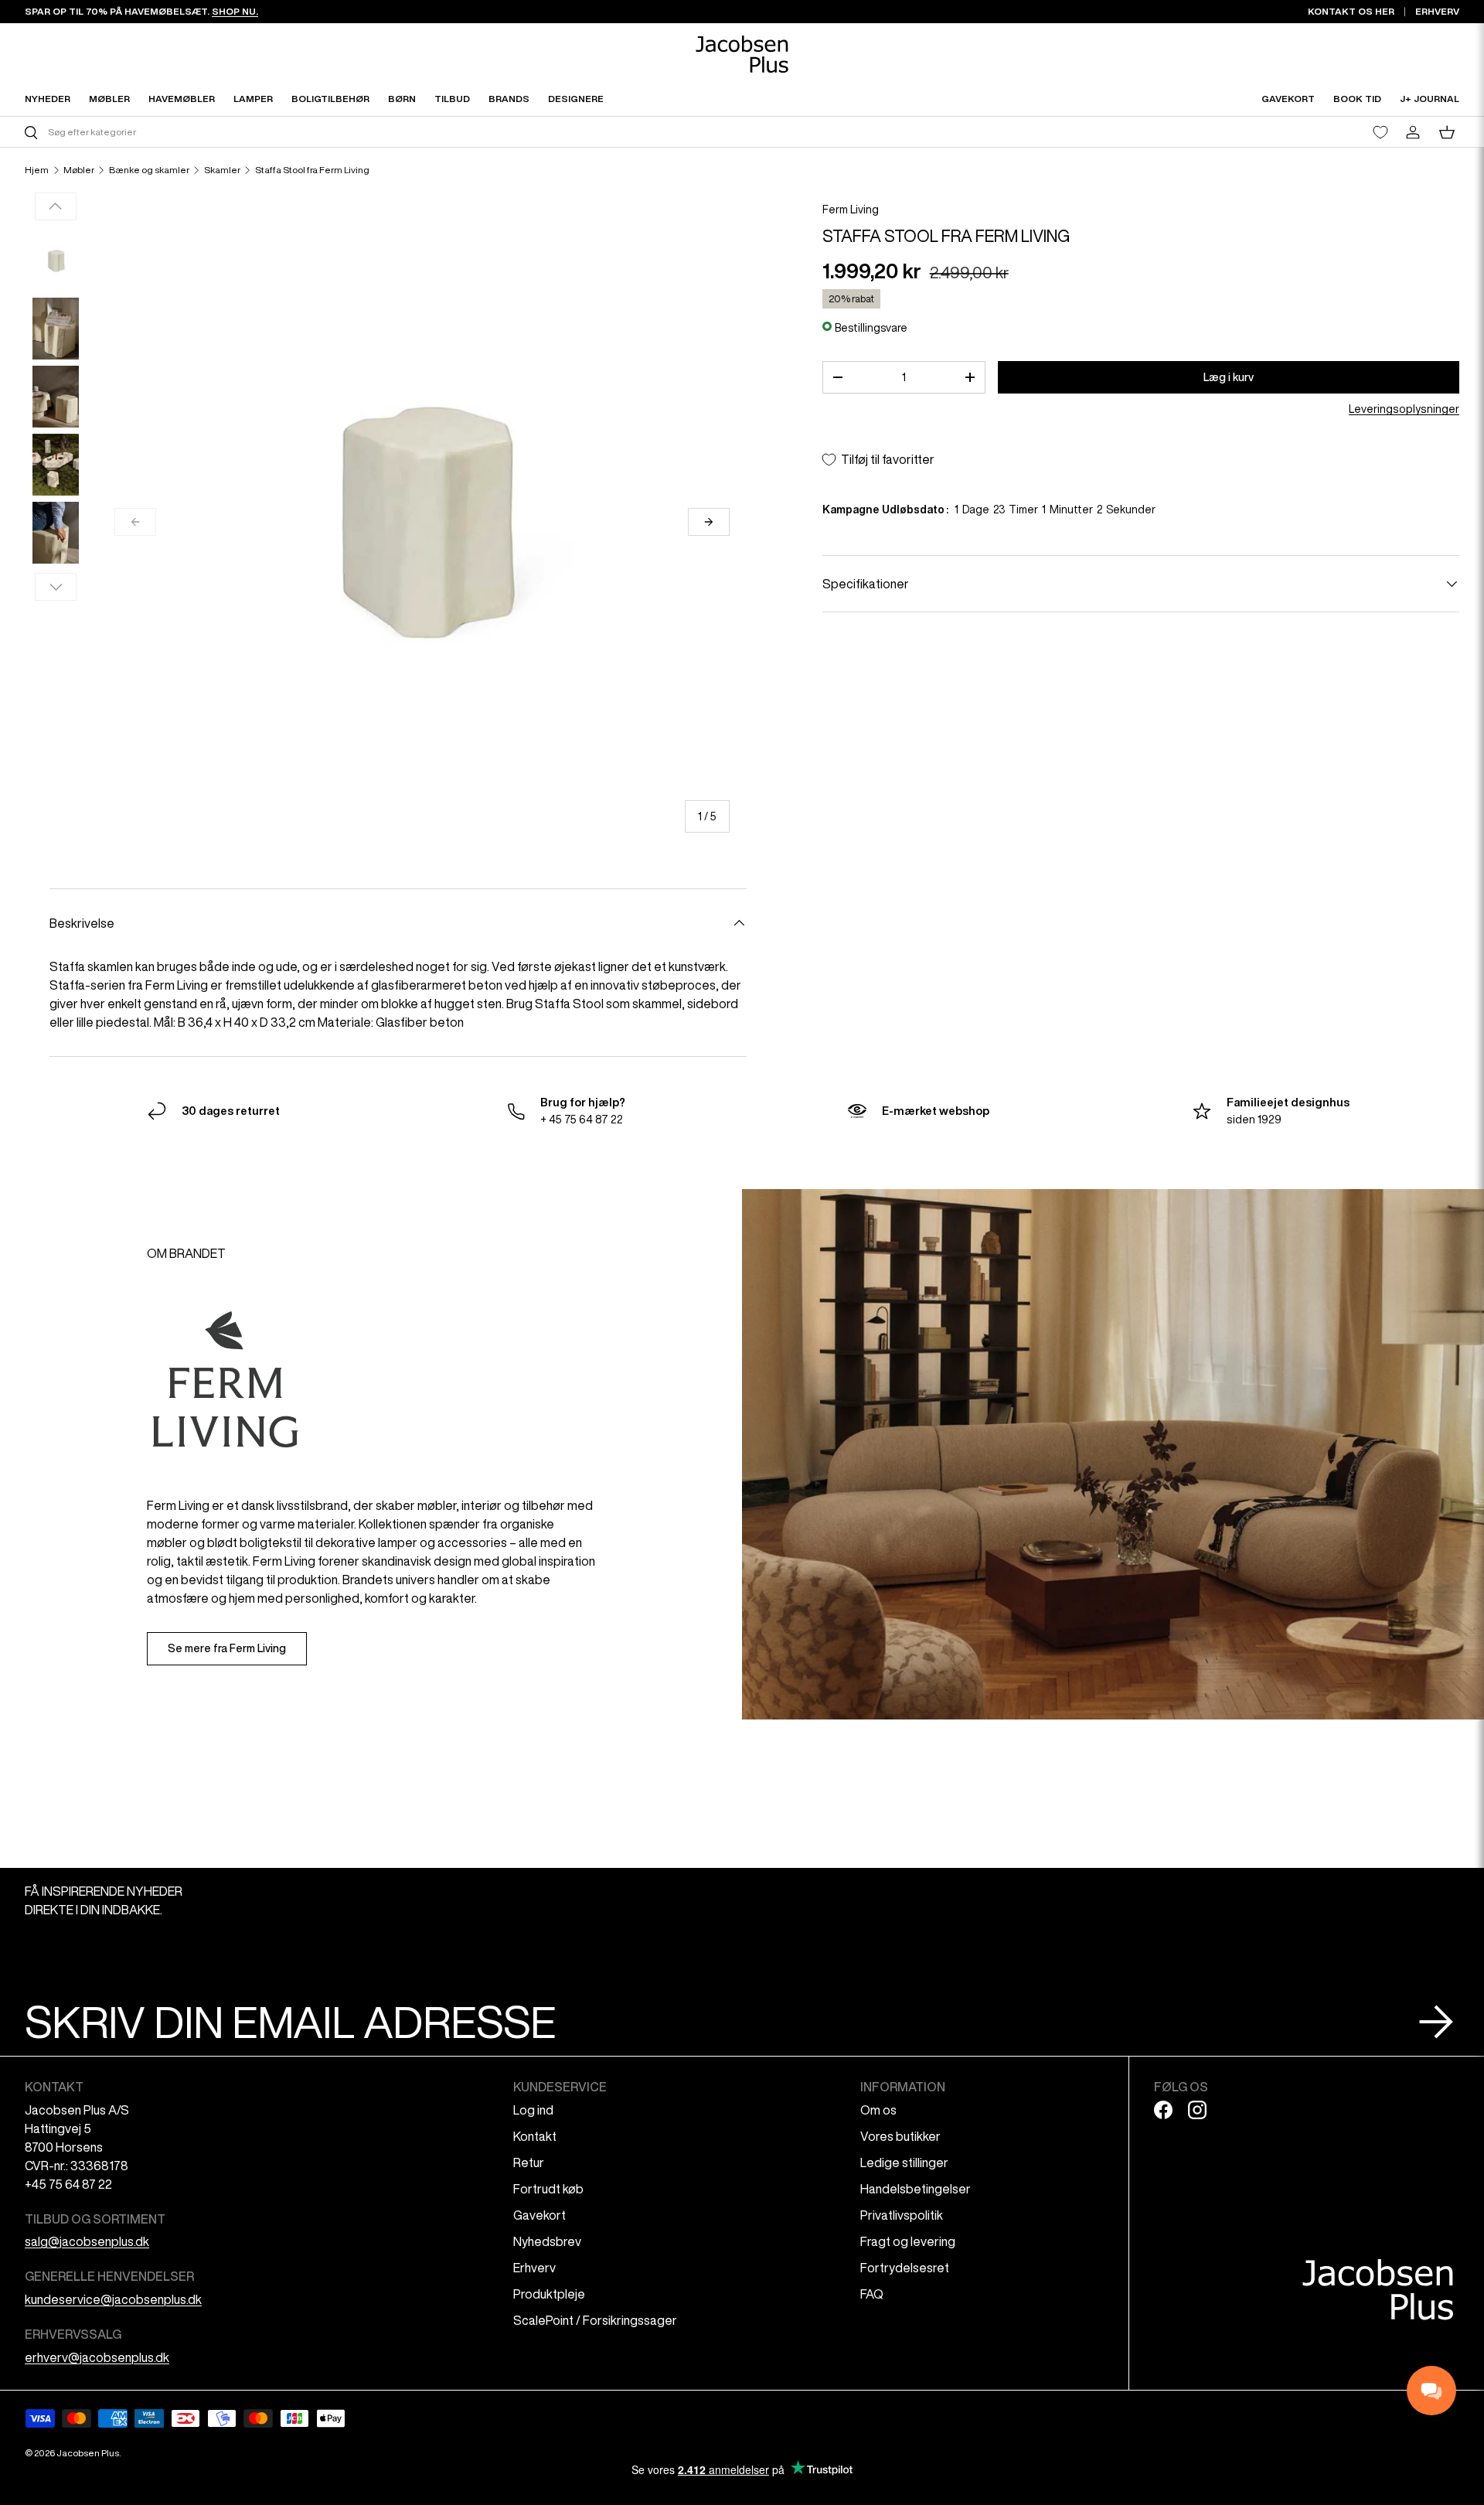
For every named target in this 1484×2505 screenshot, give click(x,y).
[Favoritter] (1380, 132)
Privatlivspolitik (902, 2215)
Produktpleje (549, 2294)
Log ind (533, 2110)
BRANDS (509, 99)
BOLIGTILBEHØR (330, 99)
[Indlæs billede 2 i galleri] (56, 329)
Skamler (222, 170)
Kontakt (535, 2136)
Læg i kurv (1229, 377)
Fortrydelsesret (905, 2268)
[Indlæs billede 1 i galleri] (56, 261)
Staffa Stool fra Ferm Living (312, 170)
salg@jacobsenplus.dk (87, 2241)
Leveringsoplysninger (1404, 409)
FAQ (872, 2294)
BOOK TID (1357, 99)
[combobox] (381, 132)
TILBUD (452, 99)
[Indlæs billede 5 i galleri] (56, 533)
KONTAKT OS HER (1351, 11)
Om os (878, 2110)
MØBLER (109, 99)
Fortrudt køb (548, 2189)
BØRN (402, 99)
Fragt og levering (908, 2241)
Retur (529, 2162)
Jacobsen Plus (88, 2453)
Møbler (79, 170)
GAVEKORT (1288, 99)
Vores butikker (900, 2136)
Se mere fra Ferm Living (227, 1648)
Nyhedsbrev (547, 2241)
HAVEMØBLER (182, 99)
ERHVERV (1437, 11)
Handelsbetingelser (916, 2189)
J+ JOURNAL (1430, 99)
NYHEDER (48, 99)
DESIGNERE (576, 99)
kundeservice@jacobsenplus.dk (113, 2299)
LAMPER (253, 99)
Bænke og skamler (149, 170)
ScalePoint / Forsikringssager (595, 2320)
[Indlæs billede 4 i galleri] (56, 465)
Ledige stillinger (904, 2162)
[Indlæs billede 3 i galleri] (56, 397)
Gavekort (539, 2215)
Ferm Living (851, 210)
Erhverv (534, 2268)
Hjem (37, 170)
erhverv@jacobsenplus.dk (97, 2357)
